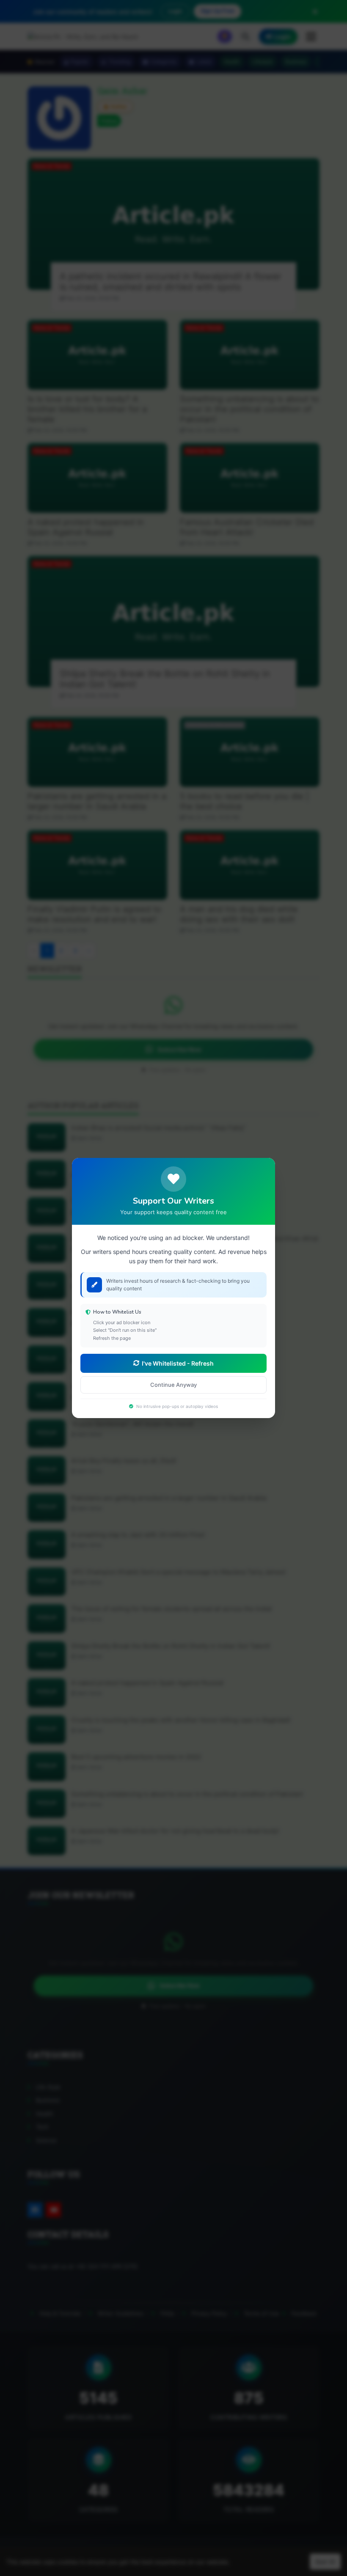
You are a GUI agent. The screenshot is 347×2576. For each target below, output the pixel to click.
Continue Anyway (173, 1385)
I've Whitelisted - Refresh (178, 1363)
